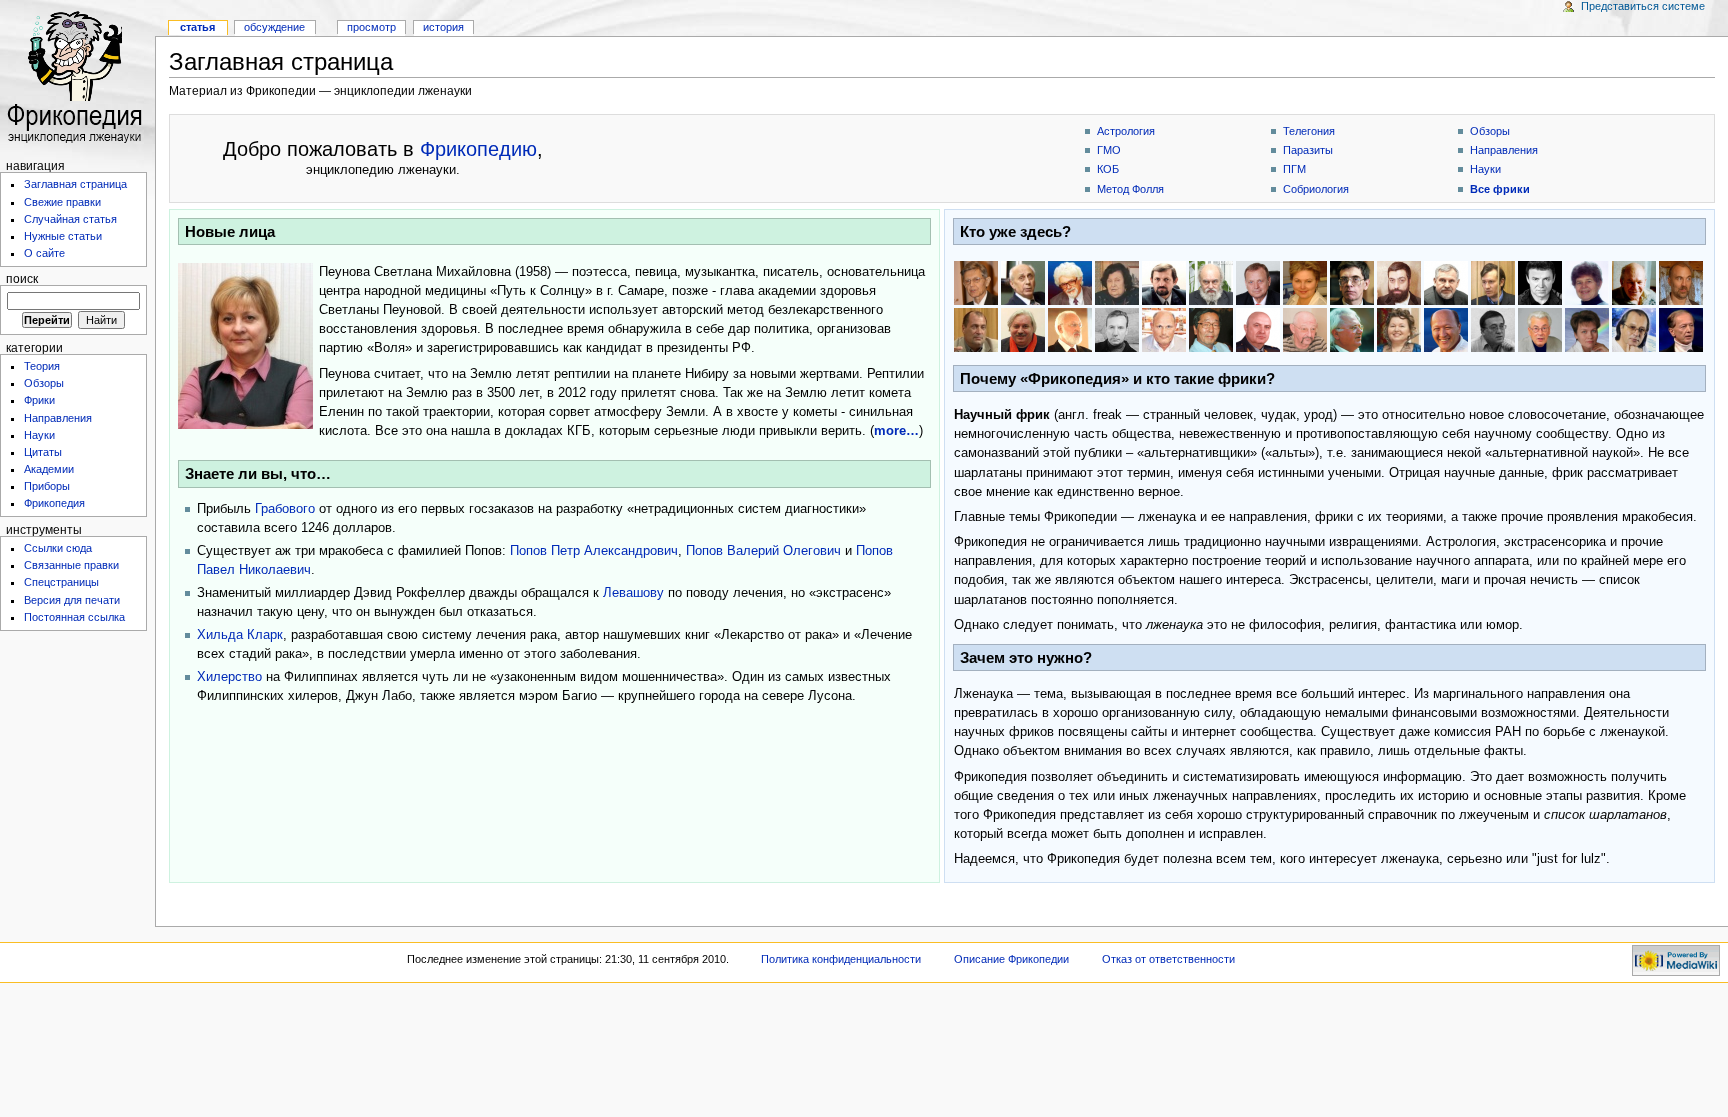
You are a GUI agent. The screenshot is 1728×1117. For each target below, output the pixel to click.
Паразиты (1308, 150)
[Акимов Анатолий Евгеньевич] (976, 283)
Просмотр (371, 27)
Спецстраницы (61, 582)
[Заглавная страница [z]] (77, 77)
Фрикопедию (478, 149)
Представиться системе (1643, 6)
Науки (39, 435)
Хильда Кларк (240, 635)
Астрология (1126, 131)
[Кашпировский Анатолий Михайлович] (1540, 283)
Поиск (22, 279)
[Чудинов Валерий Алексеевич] (1211, 283)
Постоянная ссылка (74, 617)
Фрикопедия (54, 503)
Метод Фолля (1130, 189)
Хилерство (229, 677)
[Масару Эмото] (1211, 330)
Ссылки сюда (58, 548)
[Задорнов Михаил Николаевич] (1681, 330)
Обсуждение (274, 27)
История (443, 27)
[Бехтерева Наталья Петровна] (1117, 283)
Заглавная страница (75, 184)
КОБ (1108, 169)
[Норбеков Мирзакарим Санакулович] (1446, 330)
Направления (58, 418)
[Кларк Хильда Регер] (1587, 283)
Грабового (285, 509)
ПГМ (1294, 169)
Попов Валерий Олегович (763, 551)
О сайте (44, 253)
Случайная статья (70, 219)
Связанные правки (71, 565)
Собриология (1316, 189)
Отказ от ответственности (1168, 959)
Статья (197, 27)
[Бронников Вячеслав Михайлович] (1164, 283)
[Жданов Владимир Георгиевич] (1446, 283)
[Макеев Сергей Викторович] (1117, 330)
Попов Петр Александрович (594, 551)
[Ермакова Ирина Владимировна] (1305, 283)
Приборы (47, 486)
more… (896, 431)
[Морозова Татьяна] (1587, 330)
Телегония (1309, 131)
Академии (49, 469)
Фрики (39, 400)
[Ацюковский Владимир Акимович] (1023, 283)
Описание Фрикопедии (1011, 959)
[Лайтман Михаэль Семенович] (1070, 330)
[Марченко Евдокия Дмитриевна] (1399, 330)
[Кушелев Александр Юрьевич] (1681, 283)
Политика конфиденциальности (841, 959)
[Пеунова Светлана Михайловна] (245, 346)
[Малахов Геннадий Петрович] (1164, 330)
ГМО (1109, 150)
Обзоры (44, 383)
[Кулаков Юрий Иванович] (1634, 283)
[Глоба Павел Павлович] (1399, 283)
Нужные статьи (63, 236)
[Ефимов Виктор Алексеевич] (1258, 283)
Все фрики (1500, 189)
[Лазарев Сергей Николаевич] (976, 330)
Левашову (633, 593)
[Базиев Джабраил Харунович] (1070, 283)
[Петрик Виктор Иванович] (1352, 330)
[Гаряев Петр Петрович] (1493, 330)
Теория (42, 366)
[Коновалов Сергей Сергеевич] (1634, 330)
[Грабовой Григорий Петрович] (1493, 283)
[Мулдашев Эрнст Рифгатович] (1305, 330)
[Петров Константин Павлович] (1258, 330)
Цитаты (43, 452)
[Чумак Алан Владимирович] (1540, 330)
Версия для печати (72, 600)
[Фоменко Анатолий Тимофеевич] (1352, 283)
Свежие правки (62, 202)
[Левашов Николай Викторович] (1023, 330)
